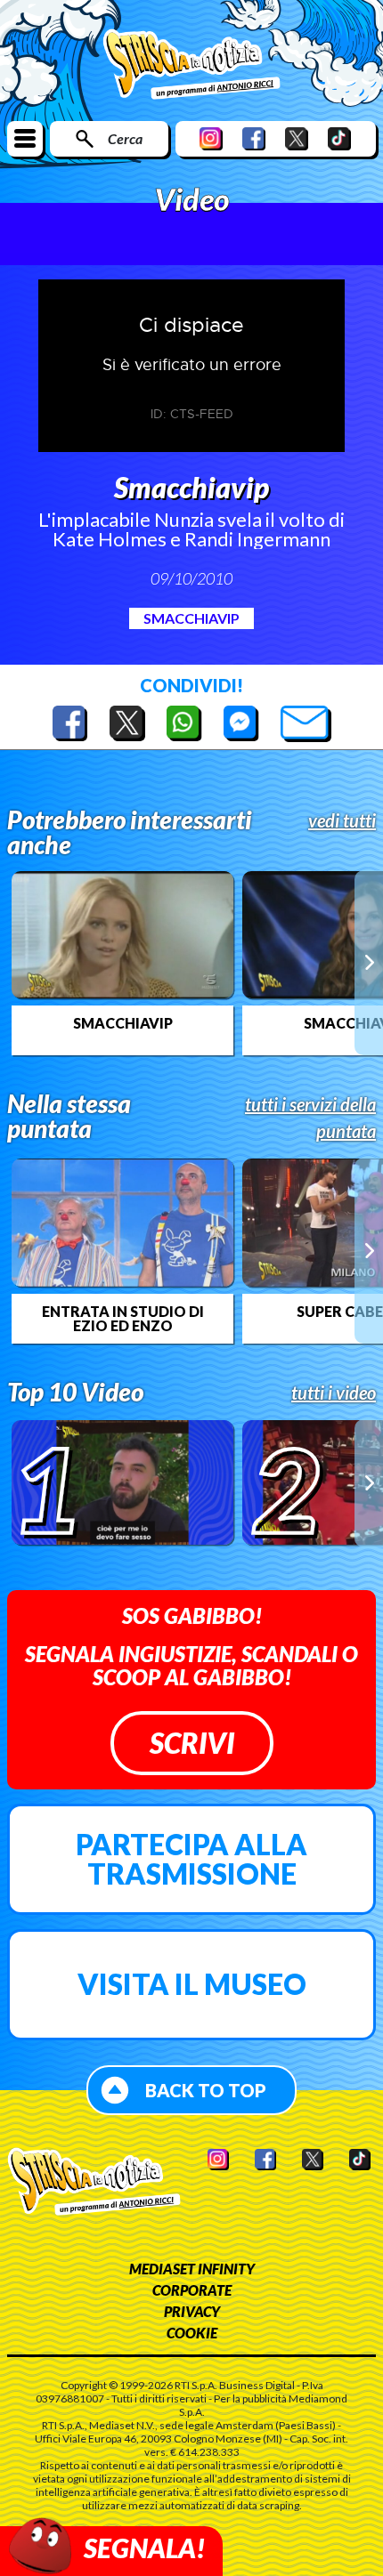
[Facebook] (254, 138)
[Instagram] (211, 138)
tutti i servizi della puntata (310, 1118)
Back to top (206, 2090)
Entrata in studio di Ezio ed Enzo (123, 1319)
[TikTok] (339, 138)
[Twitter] (297, 138)
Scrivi (192, 1743)
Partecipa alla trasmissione (191, 1859)
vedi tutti (342, 820)
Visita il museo (192, 1984)
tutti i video (334, 1393)
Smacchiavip (191, 618)
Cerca (125, 138)
